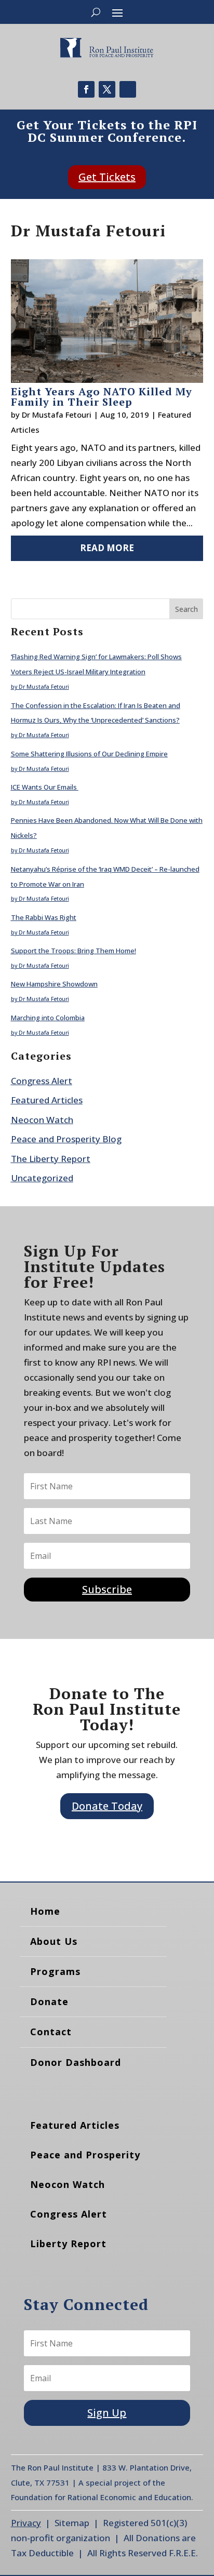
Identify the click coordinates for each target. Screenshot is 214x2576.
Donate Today (107, 1806)
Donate (49, 2001)
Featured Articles (47, 1100)
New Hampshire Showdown (54, 984)
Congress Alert (42, 1081)
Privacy (26, 2523)
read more (107, 548)
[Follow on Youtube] (128, 89)
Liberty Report (68, 2244)
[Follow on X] (107, 89)
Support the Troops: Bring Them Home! (73, 951)
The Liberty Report (51, 1159)
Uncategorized (42, 1178)
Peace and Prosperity (85, 2155)
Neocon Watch (42, 1120)
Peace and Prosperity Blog (66, 1139)
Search (186, 609)
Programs (55, 1971)
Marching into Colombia (48, 1018)
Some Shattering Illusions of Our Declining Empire (89, 754)
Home (45, 1911)
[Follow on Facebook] (86, 89)
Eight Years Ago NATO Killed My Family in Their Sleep (102, 397)
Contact (51, 2032)
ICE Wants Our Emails (45, 787)
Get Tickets (107, 177)
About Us (54, 1941)
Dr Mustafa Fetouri (57, 415)
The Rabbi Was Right (44, 917)
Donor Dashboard (76, 2062)
